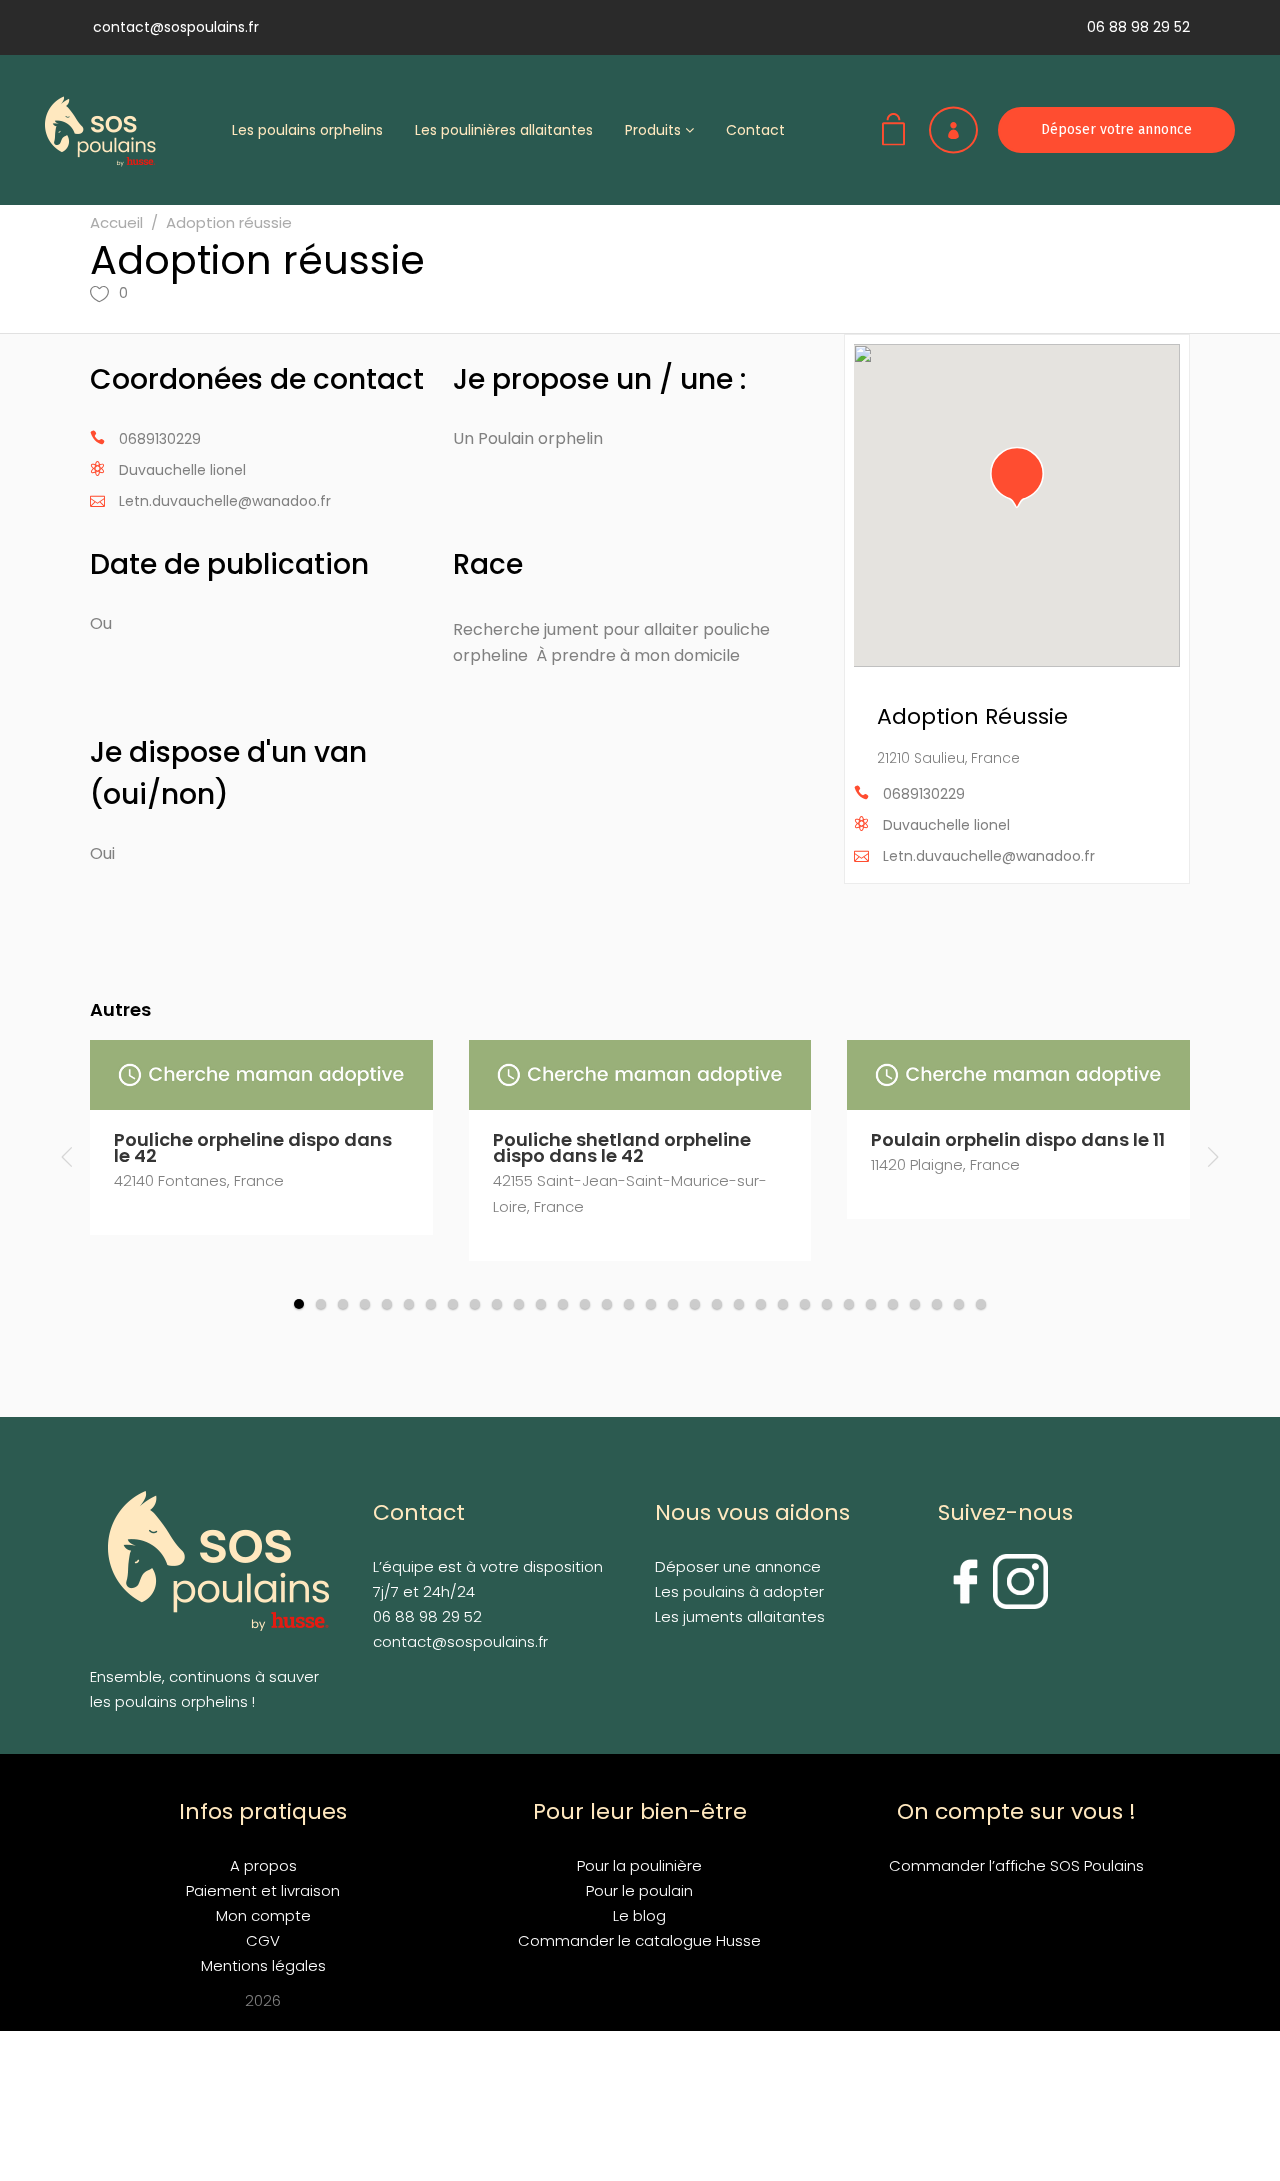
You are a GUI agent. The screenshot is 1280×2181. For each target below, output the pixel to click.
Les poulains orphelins (307, 130)
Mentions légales (263, 1965)
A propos (263, 1865)
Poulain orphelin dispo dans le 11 (1018, 1139)
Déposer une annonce (738, 1566)
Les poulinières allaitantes (504, 130)
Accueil (116, 222)
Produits (655, 130)
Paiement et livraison (263, 1890)
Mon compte (263, 1915)
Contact (755, 130)
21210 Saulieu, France (948, 758)
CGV (263, 1940)
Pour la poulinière (639, 1865)
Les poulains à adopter (739, 1591)
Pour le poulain (639, 1890)
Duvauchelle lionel (182, 470)
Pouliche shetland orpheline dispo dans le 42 (622, 1147)
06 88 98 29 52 (1138, 27)
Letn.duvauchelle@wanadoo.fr (225, 501)
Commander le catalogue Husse (639, 1940)
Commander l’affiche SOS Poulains (1016, 1865)
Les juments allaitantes (740, 1616)
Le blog (639, 1915)
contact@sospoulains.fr (176, 27)
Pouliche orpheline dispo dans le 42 (253, 1147)
